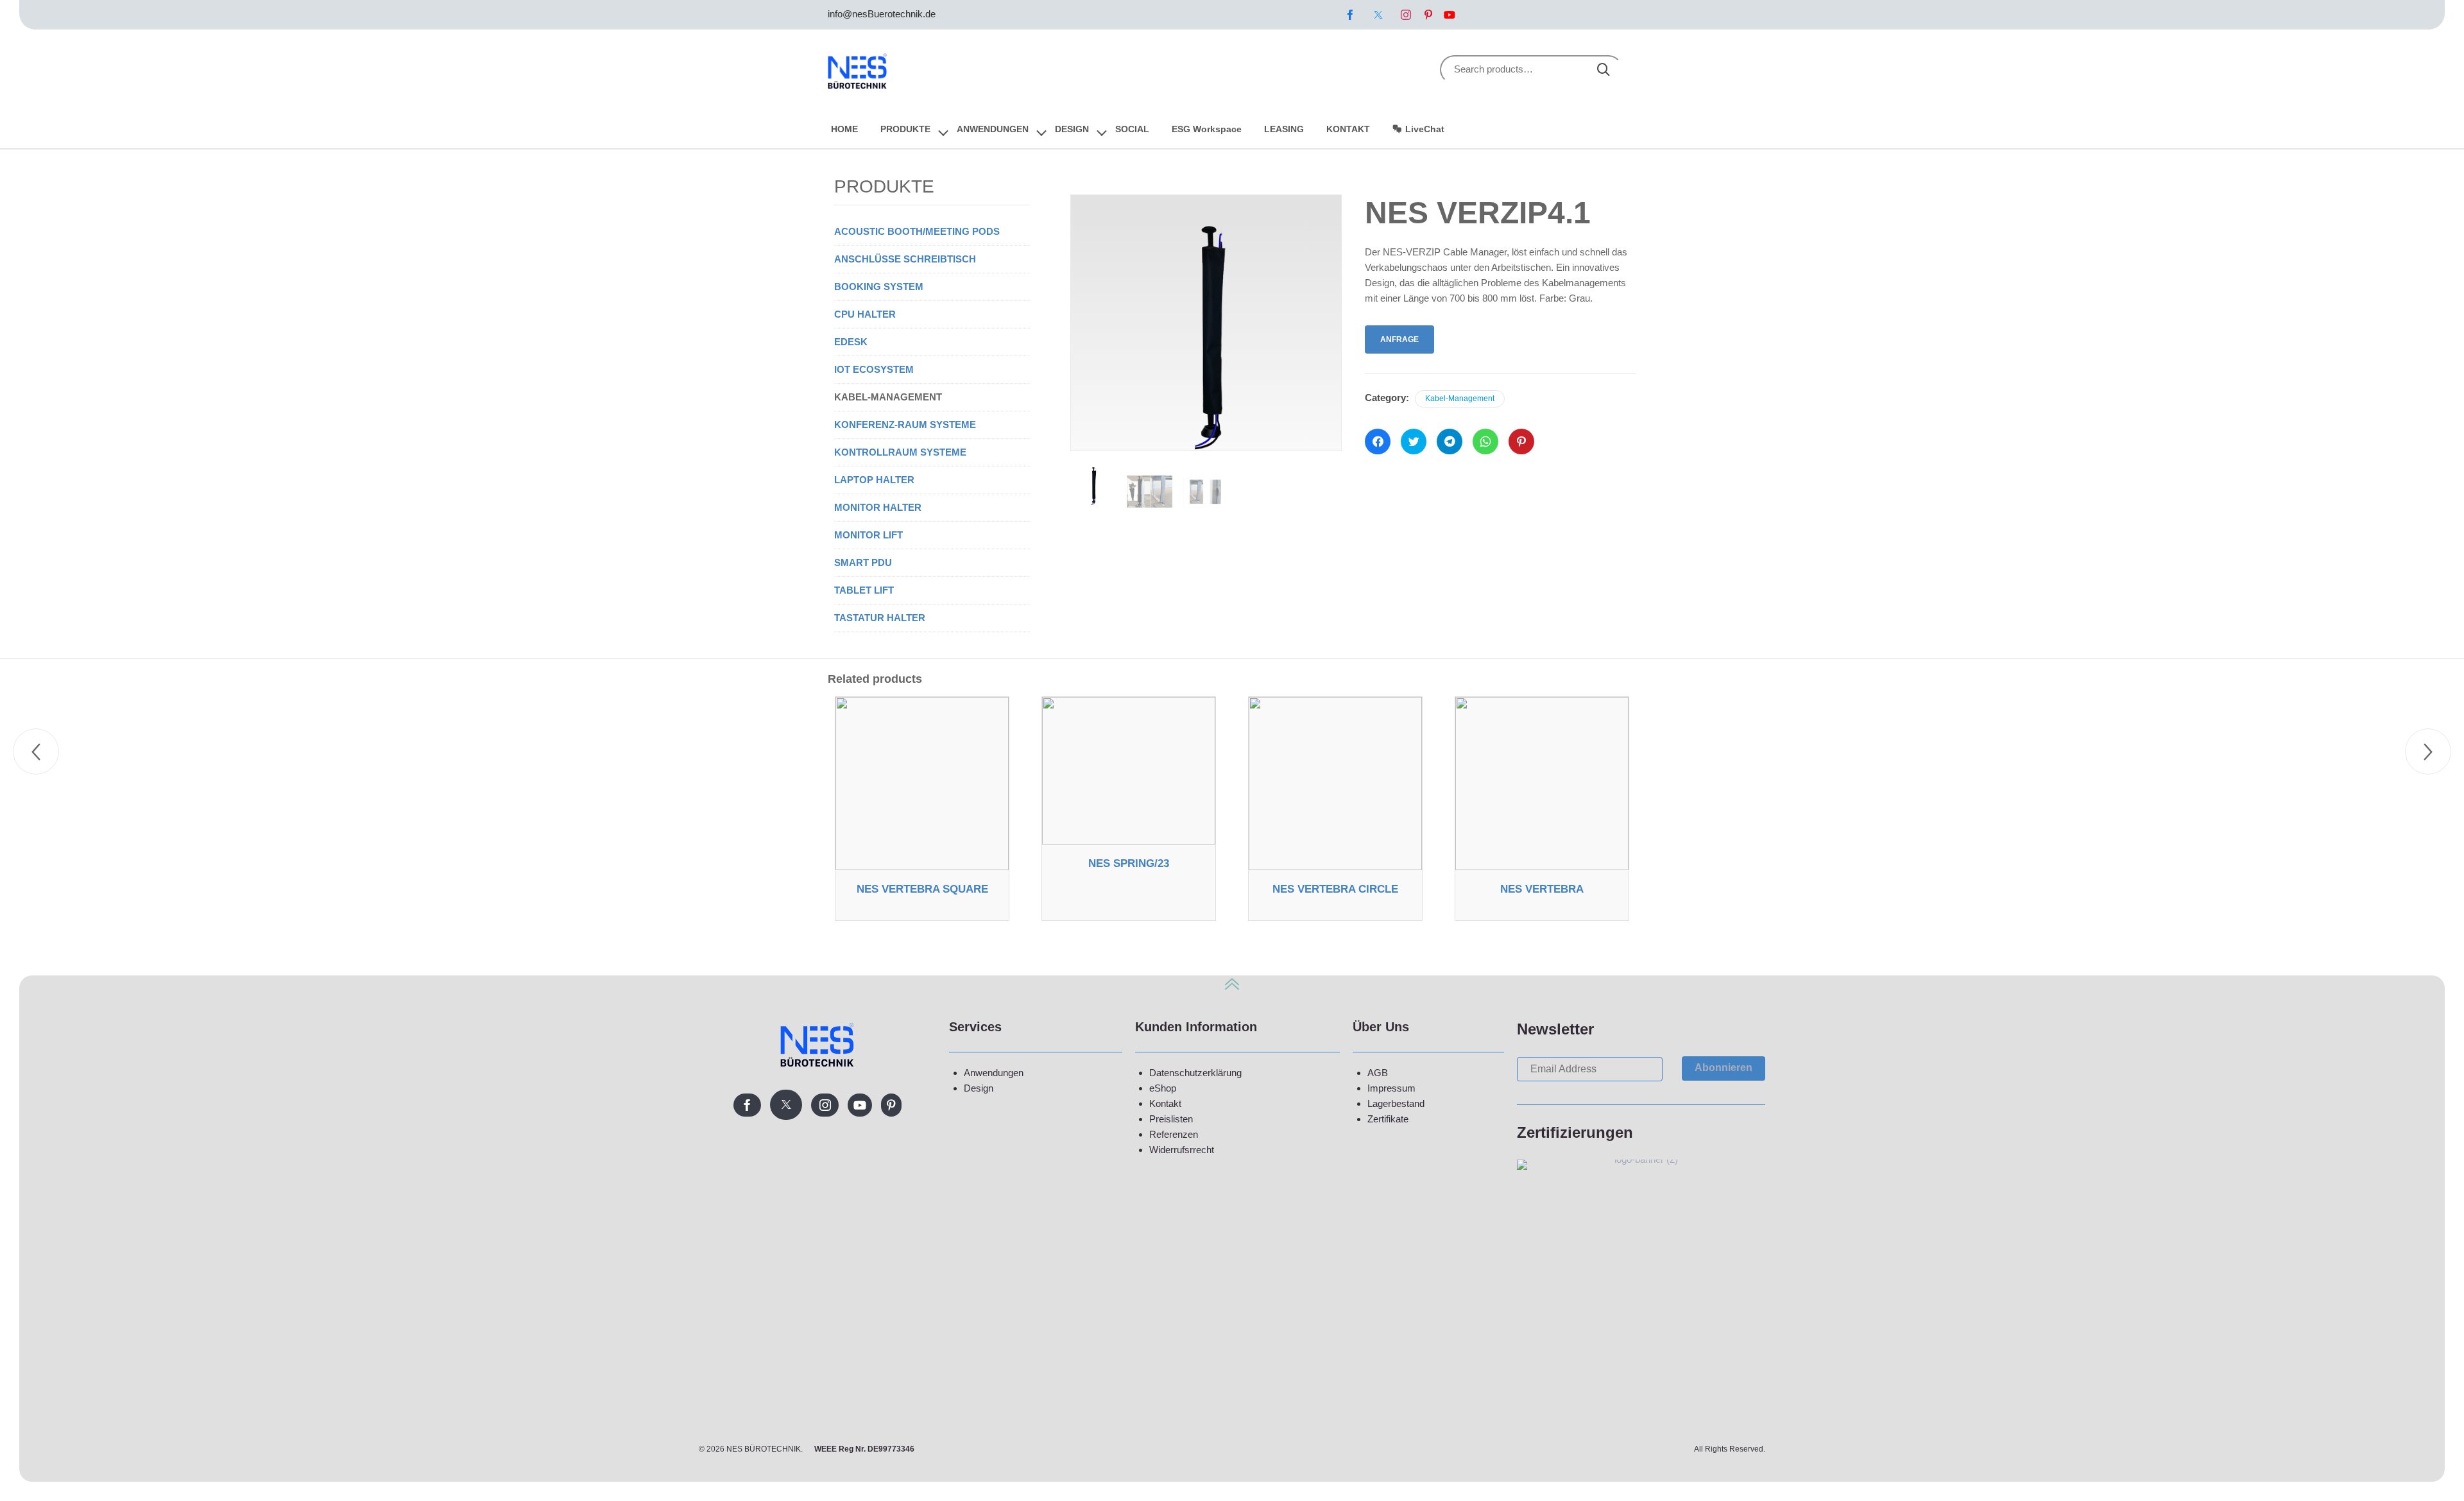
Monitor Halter (878, 507)
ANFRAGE (1399, 339)
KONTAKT (1348, 129)
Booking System (879, 287)
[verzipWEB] (1150, 492)
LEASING (1284, 129)
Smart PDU (863, 562)
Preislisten (1171, 1119)
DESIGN (1072, 129)
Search (1604, 70)
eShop (1163, 1088)
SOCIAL (1132, 129)
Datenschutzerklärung (1195, 1073)
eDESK (851, 342)
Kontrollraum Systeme (900, 452)
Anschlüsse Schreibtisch (905, 259)
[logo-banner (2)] (1641, 1159)
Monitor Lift (868, 535)
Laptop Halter (874, 480)
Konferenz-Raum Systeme (905, 425)
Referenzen (1174, 1134)
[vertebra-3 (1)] (1206, 492)
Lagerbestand (1396, 1103)
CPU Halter (865, 314)
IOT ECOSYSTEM (874, 369)
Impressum (1391, 1088)
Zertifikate (1388, 1119)
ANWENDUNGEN (993, 129)
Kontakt (1165, 1103)
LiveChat (1425, 129)
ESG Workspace (1207, 129)
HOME (844, 129)
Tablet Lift (864, 590)
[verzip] (1093, 485)
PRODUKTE (905, 129)
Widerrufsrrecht (1182, 1150)
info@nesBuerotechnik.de (882, 14)
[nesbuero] (858, 69)
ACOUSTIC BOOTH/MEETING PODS (917, 231)
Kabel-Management (1460, 399)
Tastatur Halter (880, 618)
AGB (1378, 1073)
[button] (1724, 1068)
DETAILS (922, 866)
